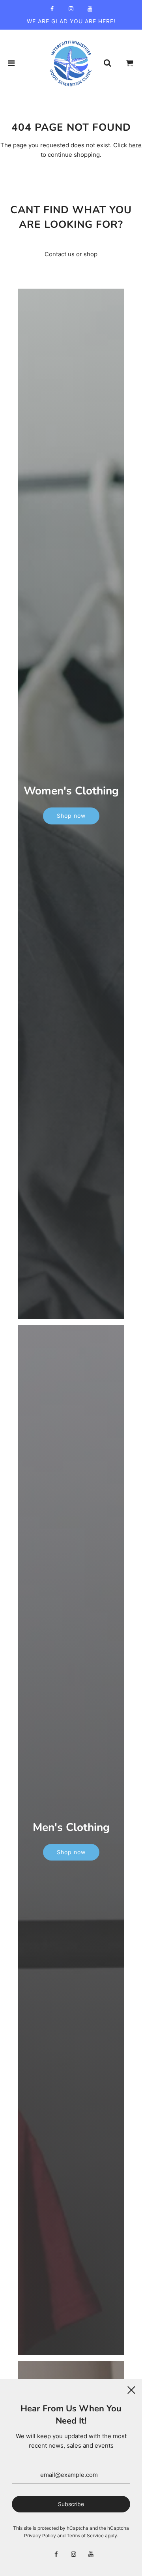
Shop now (71, 816)
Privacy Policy (40, 2536)
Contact (55, 254)
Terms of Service (85, 2536)
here (135, 145)
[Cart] (130, 63)
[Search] (107, 63)
